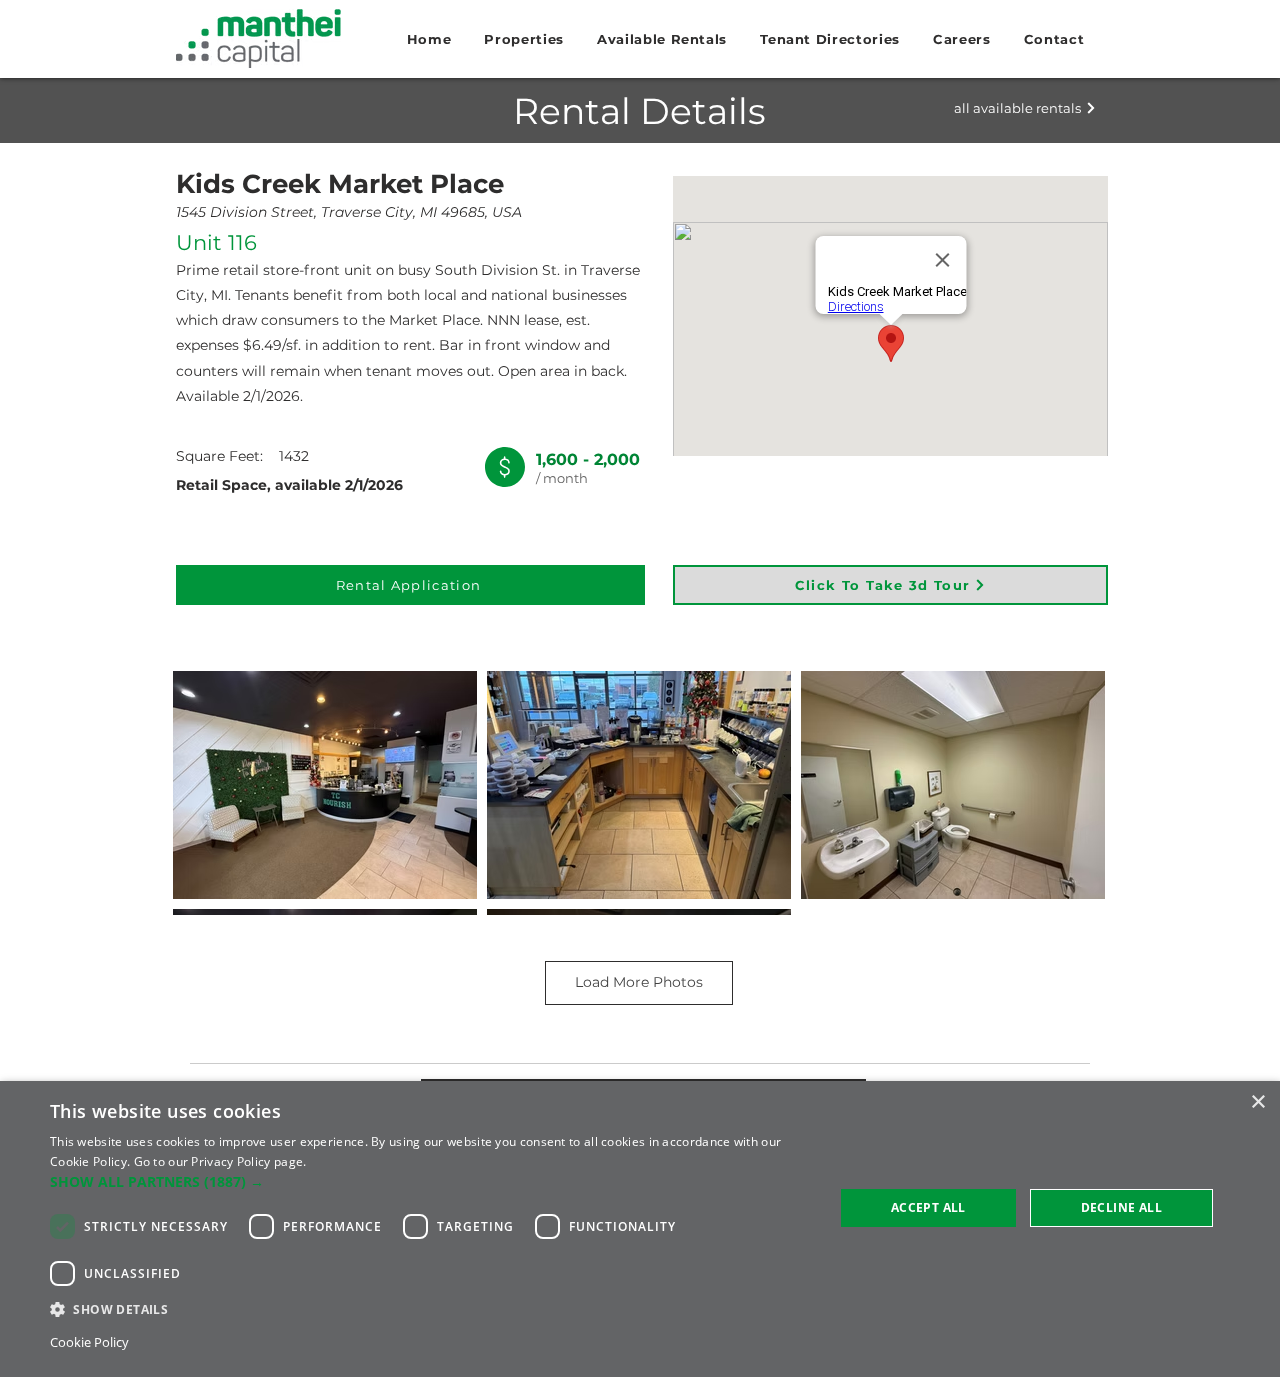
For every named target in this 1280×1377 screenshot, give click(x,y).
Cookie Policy (89, 1342)
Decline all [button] (1121, 1207)
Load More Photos (639, 982)
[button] (524, 39)
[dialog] (640, 1229)
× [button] (1257, 1102)
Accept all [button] (928, 1207)
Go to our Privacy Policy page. (220, 1161)
